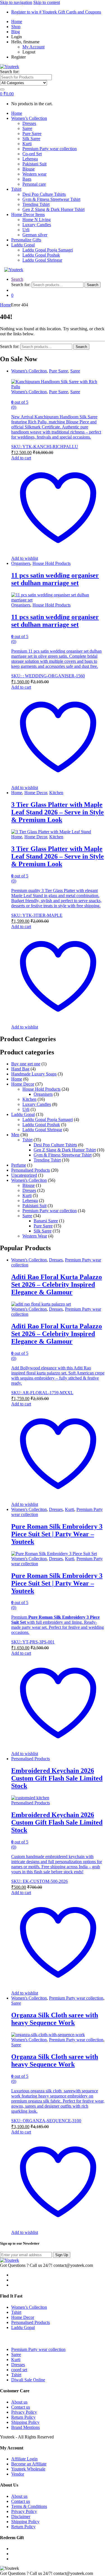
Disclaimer (21, 2517)
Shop (16, 27)
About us (19, 2402)
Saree (27, 128)
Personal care (34, 184)
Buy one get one (26, 1064)
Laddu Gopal (23, 245)
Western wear (34, 174)
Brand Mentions (25, 2427)
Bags (27, 179)
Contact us (21, 2407)
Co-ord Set (32, 154)
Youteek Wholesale (28, 2469)
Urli (26, 230)
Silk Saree (31, 139)
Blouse (29, 169)
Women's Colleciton (29, 371)
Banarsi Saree (46, 1221)
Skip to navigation (16, 2)
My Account (33, 47)
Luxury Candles (37, 225)
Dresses (29, 123)
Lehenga (30, 159)
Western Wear (35, 1236)
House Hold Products (52, 563)
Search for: (10, 72)
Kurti (27, 144)
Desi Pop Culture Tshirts (44, 194)
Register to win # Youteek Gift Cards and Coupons (56, 12)
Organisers (21, 563)
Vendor (18, 2474)
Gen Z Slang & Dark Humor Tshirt (53, 209)
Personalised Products (31, 1170)
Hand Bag (20, 1069)
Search (17, 279)
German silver (35, 235)
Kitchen (56, 793)
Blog (16, 32)
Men (15, 1135)
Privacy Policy (24, 2412)
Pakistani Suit (34, 164)
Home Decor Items (28, 215)
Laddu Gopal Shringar (42, 260)
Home (17, 22)
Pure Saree (32, 133)
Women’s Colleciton (29, 2307)
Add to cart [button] (21, 458)
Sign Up (62, 2255)
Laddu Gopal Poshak (41, 255)
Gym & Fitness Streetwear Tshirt (51, 199)
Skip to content (47, 2)
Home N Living (37, 220)
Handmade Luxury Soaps (34, 1074)
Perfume (19, 1165)
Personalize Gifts (26, 240)
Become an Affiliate (29, 2464)
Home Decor (36, 793)
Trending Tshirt (36, 204)
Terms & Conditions (29, 2506)
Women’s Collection (29, 118)
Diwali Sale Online (28, 2380)
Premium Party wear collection (50, 149)
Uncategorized (24, 1175)
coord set (19, 2370)
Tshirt (16, 189)
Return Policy (23, 2417)
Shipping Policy (25, 2422)
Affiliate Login (24, 2459)
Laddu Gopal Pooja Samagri (48, 250)
